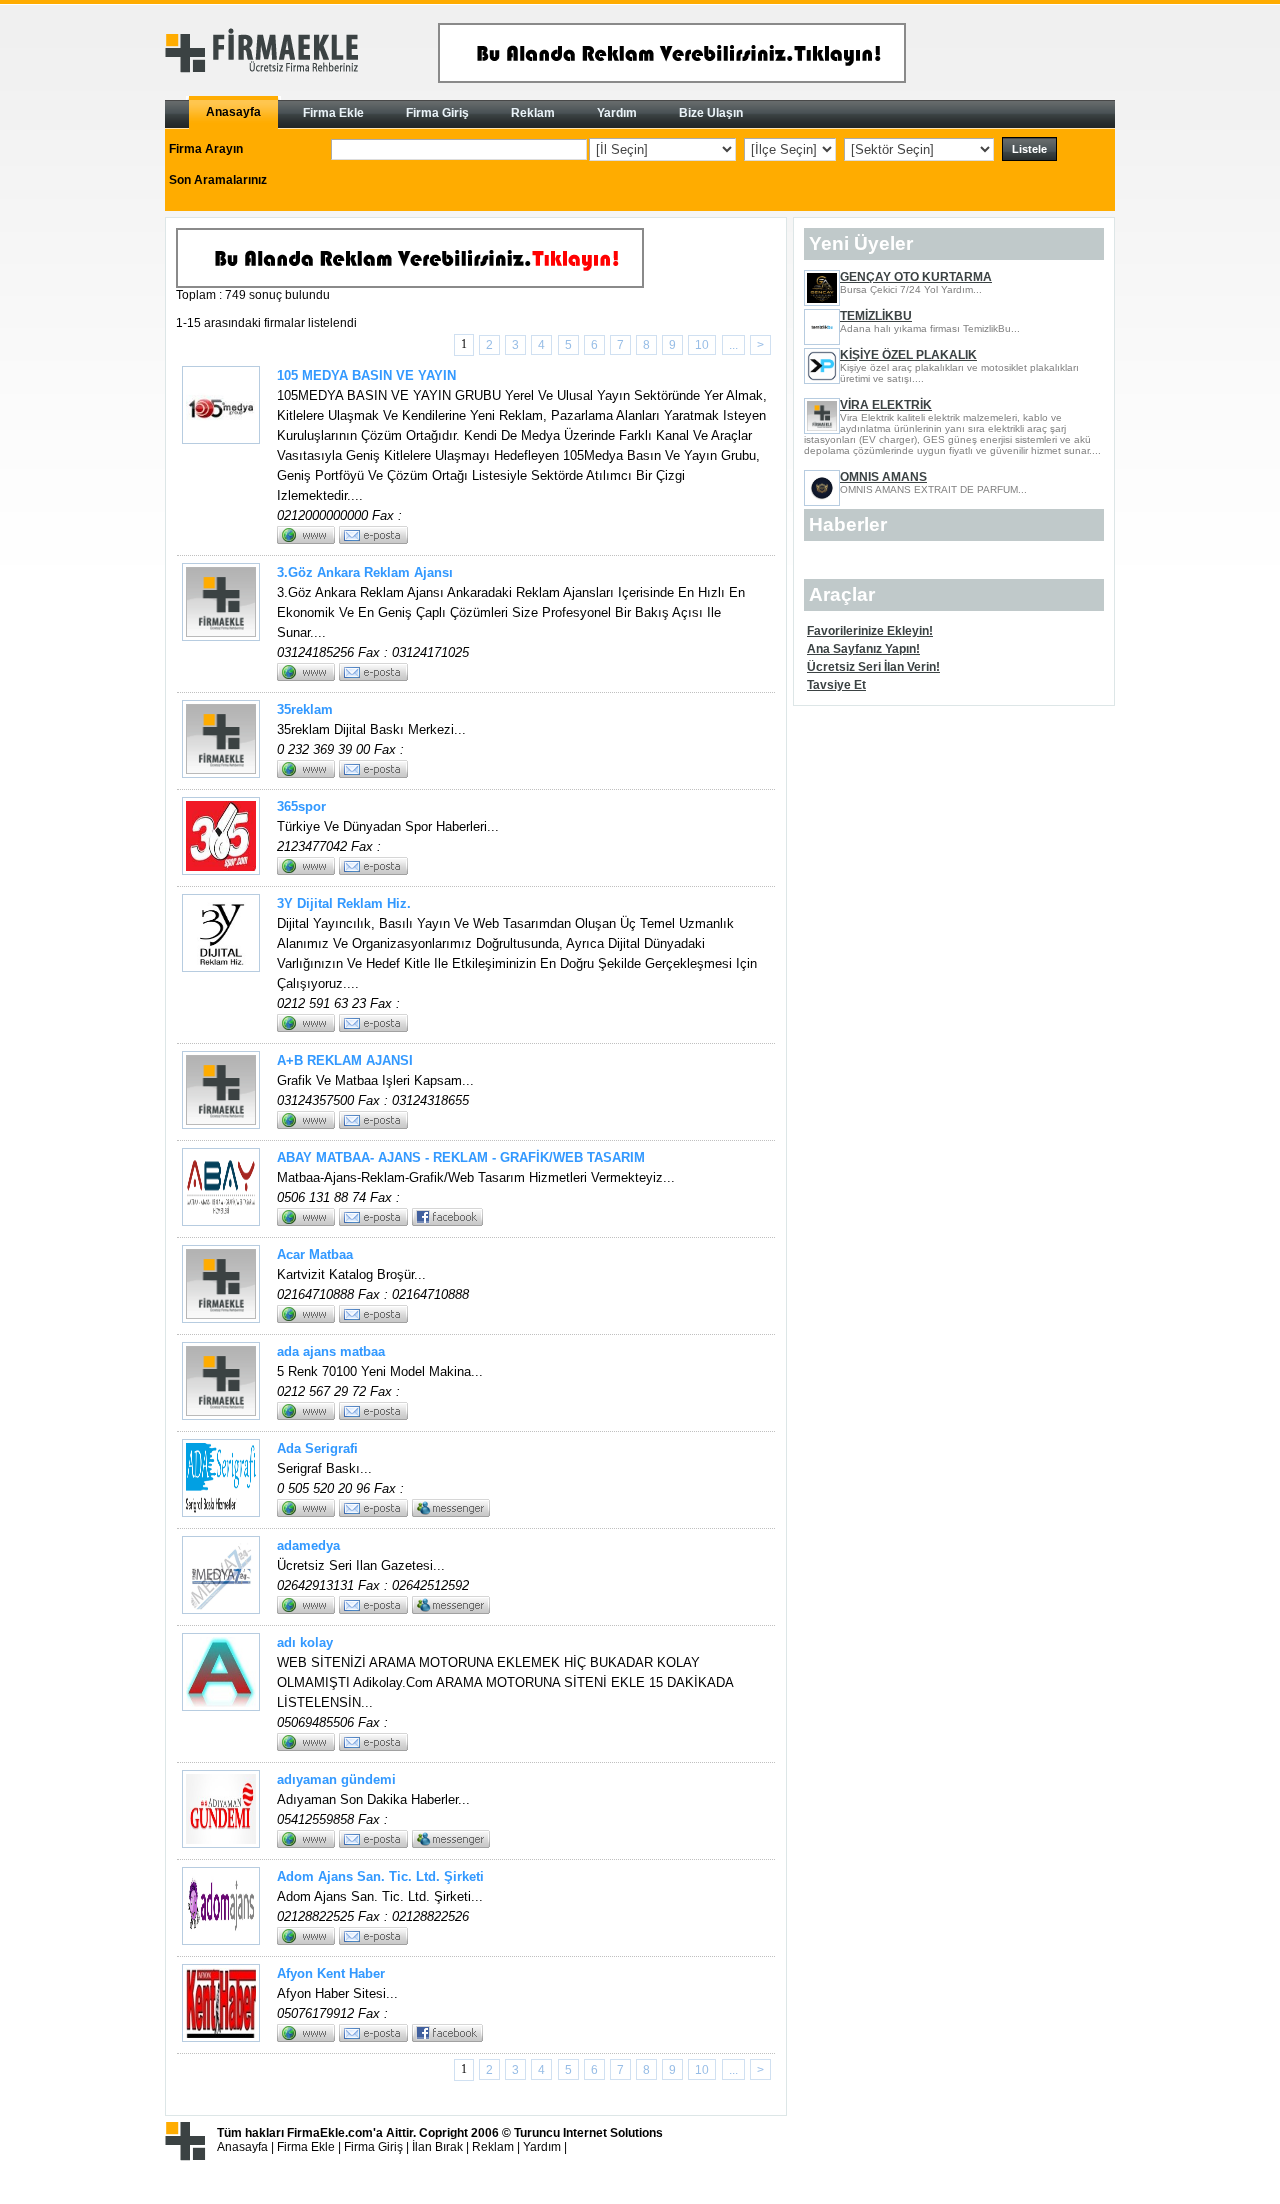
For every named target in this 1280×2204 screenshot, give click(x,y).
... (733, 345)
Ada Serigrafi (317, 1448)
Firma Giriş (373, 2147)
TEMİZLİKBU (876, 316)
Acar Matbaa (315, 1254)
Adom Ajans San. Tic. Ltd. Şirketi (380, 1876)
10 (702, 345)
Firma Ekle (306, 2147)
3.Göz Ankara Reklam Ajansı (365, 572)
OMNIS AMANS (883, 477)
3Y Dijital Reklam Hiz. (344, 903)
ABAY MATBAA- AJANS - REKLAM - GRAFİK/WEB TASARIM (461, 1157)
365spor (301, 806)
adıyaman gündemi (336, 1779)
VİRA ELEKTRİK (886, 405)
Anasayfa (242, 2147)
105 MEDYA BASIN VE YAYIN (366, 375)
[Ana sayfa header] (672, 79)
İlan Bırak (437, 2147)
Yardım (542, 2147)
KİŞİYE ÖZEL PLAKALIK (908, 355)
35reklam (305, 709)
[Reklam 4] (410, 284)
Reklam (493, 2147)
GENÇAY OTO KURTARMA (916, 277)
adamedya (308, 1545)
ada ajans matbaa (331, 1351)
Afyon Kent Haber (331, 1973)
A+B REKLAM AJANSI (345, 1060)
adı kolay (305, 1642)
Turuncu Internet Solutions (588, 2133)
